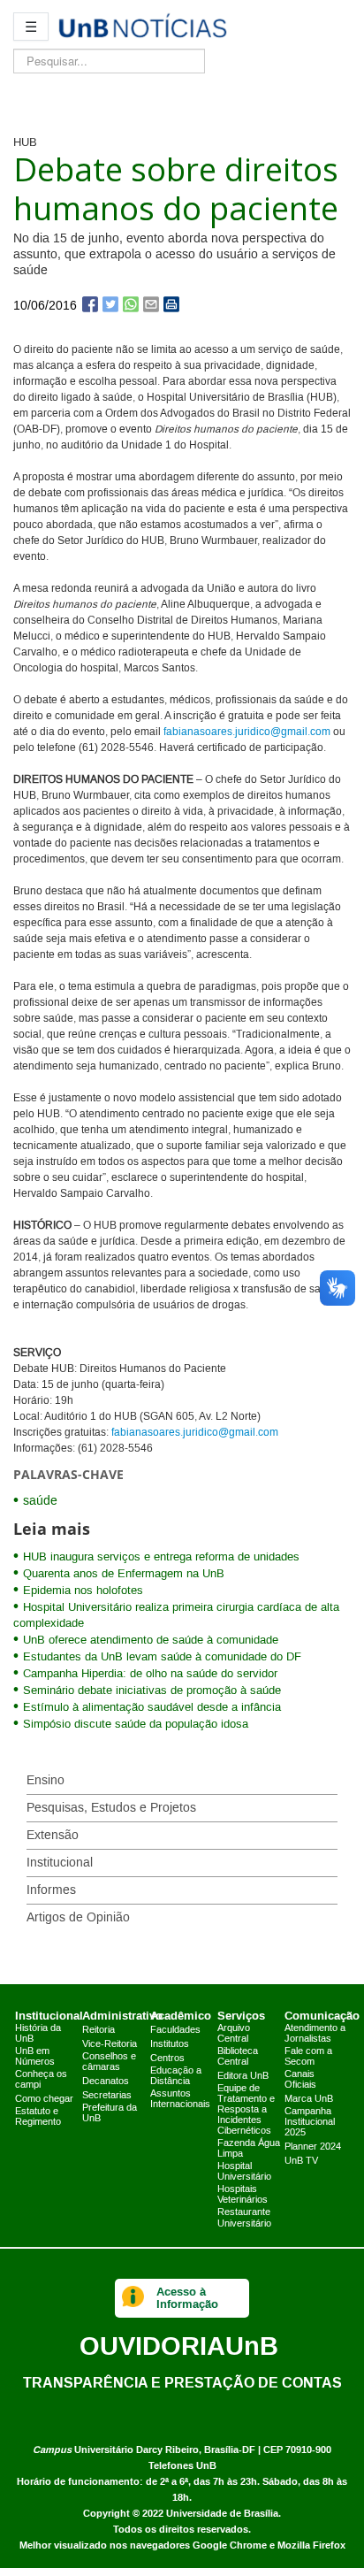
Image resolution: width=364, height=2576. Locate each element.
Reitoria (99, 2030)
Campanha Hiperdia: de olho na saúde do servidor (150, 1674)
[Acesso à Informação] (133, 2298)
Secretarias (107, 2096)
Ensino (45, 1781)
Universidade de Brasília (222, 2514)
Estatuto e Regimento (38, 2117)
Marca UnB (309, 2099)
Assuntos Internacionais (180, 2099)
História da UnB (38, 2034)
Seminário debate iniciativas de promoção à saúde (152, 1690)
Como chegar (44, 2099)
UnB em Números (35, 2057)
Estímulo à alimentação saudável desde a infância (152, 1707)
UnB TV (301, 2161)
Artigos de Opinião (78, 1918)
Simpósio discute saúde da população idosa (136, 1724)
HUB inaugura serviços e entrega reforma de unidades (161, 1557)
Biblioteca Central (238, 2057)
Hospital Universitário (244, 2172)
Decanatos (106, 2081)
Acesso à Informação (187, 2298)
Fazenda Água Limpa (249, 2149)
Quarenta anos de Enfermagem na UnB (127, 1574)
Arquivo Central (234, 2034)
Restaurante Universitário (244, 2218)
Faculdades (175, 2030)
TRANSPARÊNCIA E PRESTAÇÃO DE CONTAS (182, 2382)
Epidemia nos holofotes (83, 1591)
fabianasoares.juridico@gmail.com (247, 732)
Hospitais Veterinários (243, 2195)
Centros (167, 2058)
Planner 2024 (313, 2147)
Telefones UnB (182, 2466)
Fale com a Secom (308, 2057)
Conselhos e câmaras (109, 2062)
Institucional (60, 1863)
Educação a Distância (176, 2076)
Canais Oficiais (300, 2080)
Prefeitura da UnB (110, 2113)
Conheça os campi (41, 2080)
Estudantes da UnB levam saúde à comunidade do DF (162, 1657)
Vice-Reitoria (110, 2044)
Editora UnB (243, 2076)
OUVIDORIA (179, 2346)
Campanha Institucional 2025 (310, 2122)
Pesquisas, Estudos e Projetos (111, 1808)
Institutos (170, 2044)
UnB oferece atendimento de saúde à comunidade (151, 1640)
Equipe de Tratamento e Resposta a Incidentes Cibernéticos (246, 2110)
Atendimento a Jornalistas (315, 2034)
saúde (40, 1501)
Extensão (53, 1836)
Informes (51, 1890)
